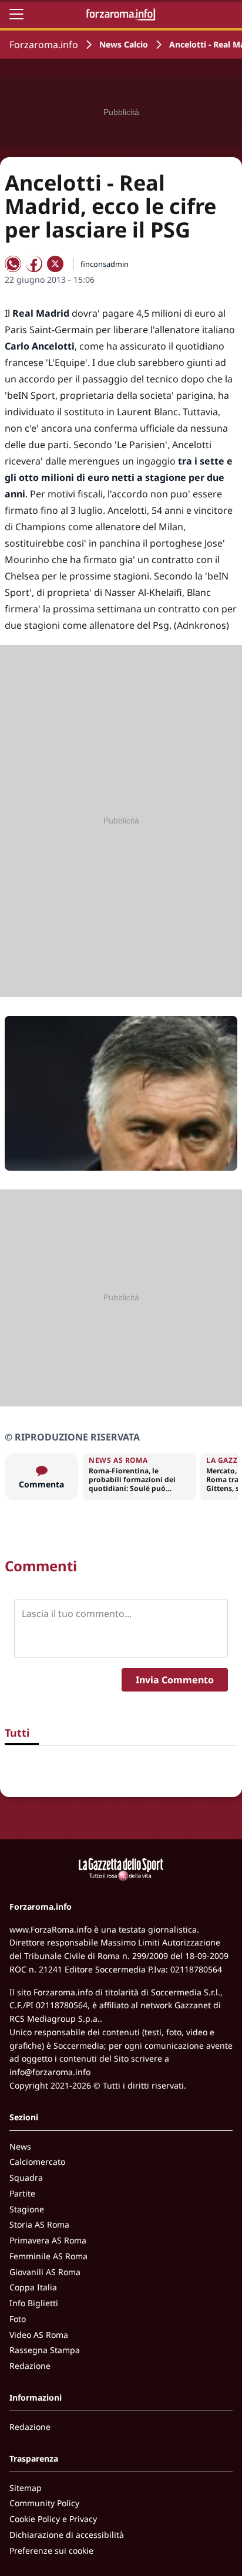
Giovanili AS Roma (45, 2272)
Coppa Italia (33, 2287)
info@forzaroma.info (50, 2072)
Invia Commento (175, 1680)
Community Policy (44, 2503)
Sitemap (26, 2488)
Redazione (30, 2366)
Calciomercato (37, 2162)
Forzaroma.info (44, 45)
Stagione (27, 2209)
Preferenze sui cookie (51, 2550)
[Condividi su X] (55, 264)
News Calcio (124, 44)
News (20, 2146)
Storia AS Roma (39, 2224)
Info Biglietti (34, 2303)
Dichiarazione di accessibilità (67, 2535)
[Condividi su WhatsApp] (13, 264)
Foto (18, 2319)
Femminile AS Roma (48, 2256)
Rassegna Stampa (45, 2350)
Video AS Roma (39, 2335)
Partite (22, 2193)
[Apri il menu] (16, 14)
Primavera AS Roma (48, 2240)
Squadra (26, 2177)
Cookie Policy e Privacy (53, 2519)
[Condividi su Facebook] (34, 264)
